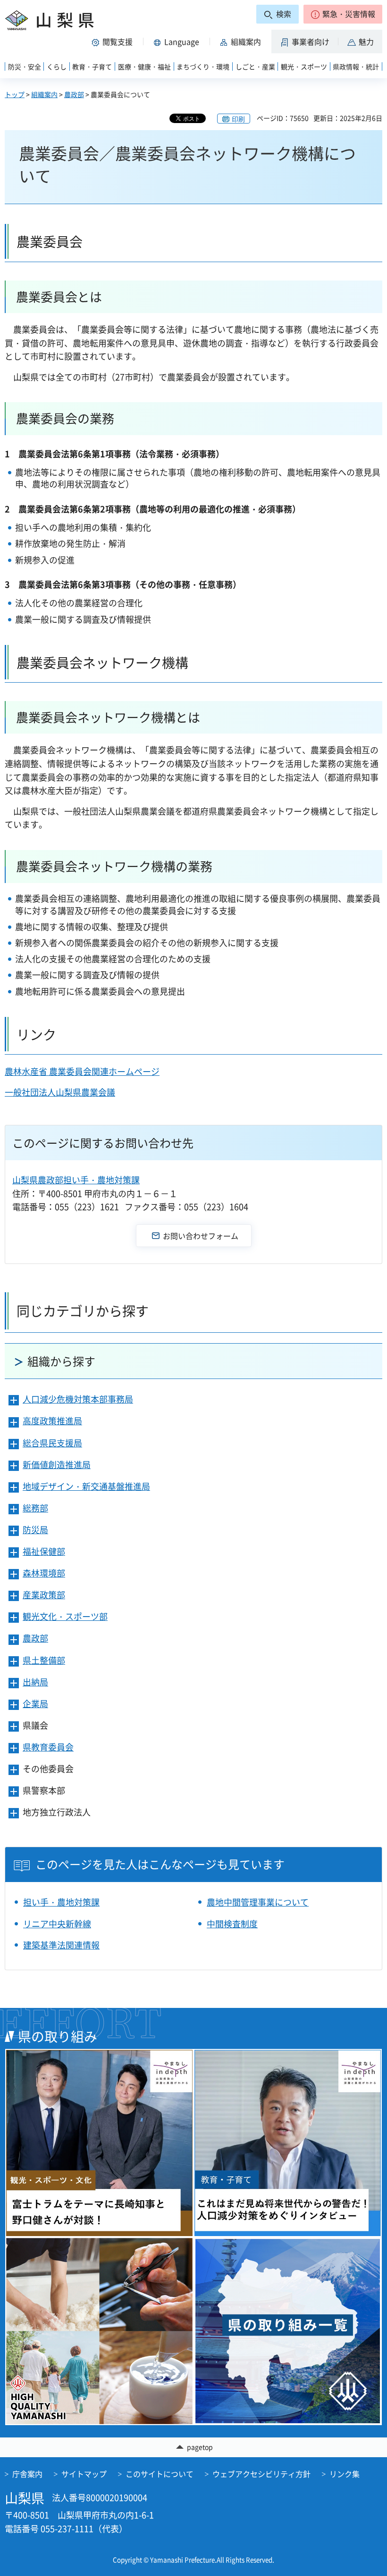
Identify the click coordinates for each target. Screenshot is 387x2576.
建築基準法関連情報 (61, 1945)
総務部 (35, 1508)
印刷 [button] (238, 119)
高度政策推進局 (52, 1421)
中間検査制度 (232, 1924)
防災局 (35, 1530)
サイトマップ (84, 2474)
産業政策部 (44, 1595)
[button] (343, 14)
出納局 (35, 1682)
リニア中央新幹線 (57, 1924)
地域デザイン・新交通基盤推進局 (86, 1486)
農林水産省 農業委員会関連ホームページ (82, 1071)
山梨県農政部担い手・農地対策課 (76, 1180)
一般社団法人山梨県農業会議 (60, 1092)
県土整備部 (44, 1660)
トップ (15, 94)
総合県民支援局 (52, 1443)
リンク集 (345, 2474)
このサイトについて (160, 2474)
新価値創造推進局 (57, 1465)
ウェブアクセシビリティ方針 (261, 2474)
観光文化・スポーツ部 (65, 1616)
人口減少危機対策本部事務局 (78, 1399)
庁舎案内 (27, 2474)
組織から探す (61, 1361)
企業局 (35, 1704)
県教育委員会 (48, 1747)
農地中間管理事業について (258, 1902)
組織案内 (44, 94)
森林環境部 (44, 1573)
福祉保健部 (44, 1551)
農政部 (74, 94)
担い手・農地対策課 (61, 1902)
